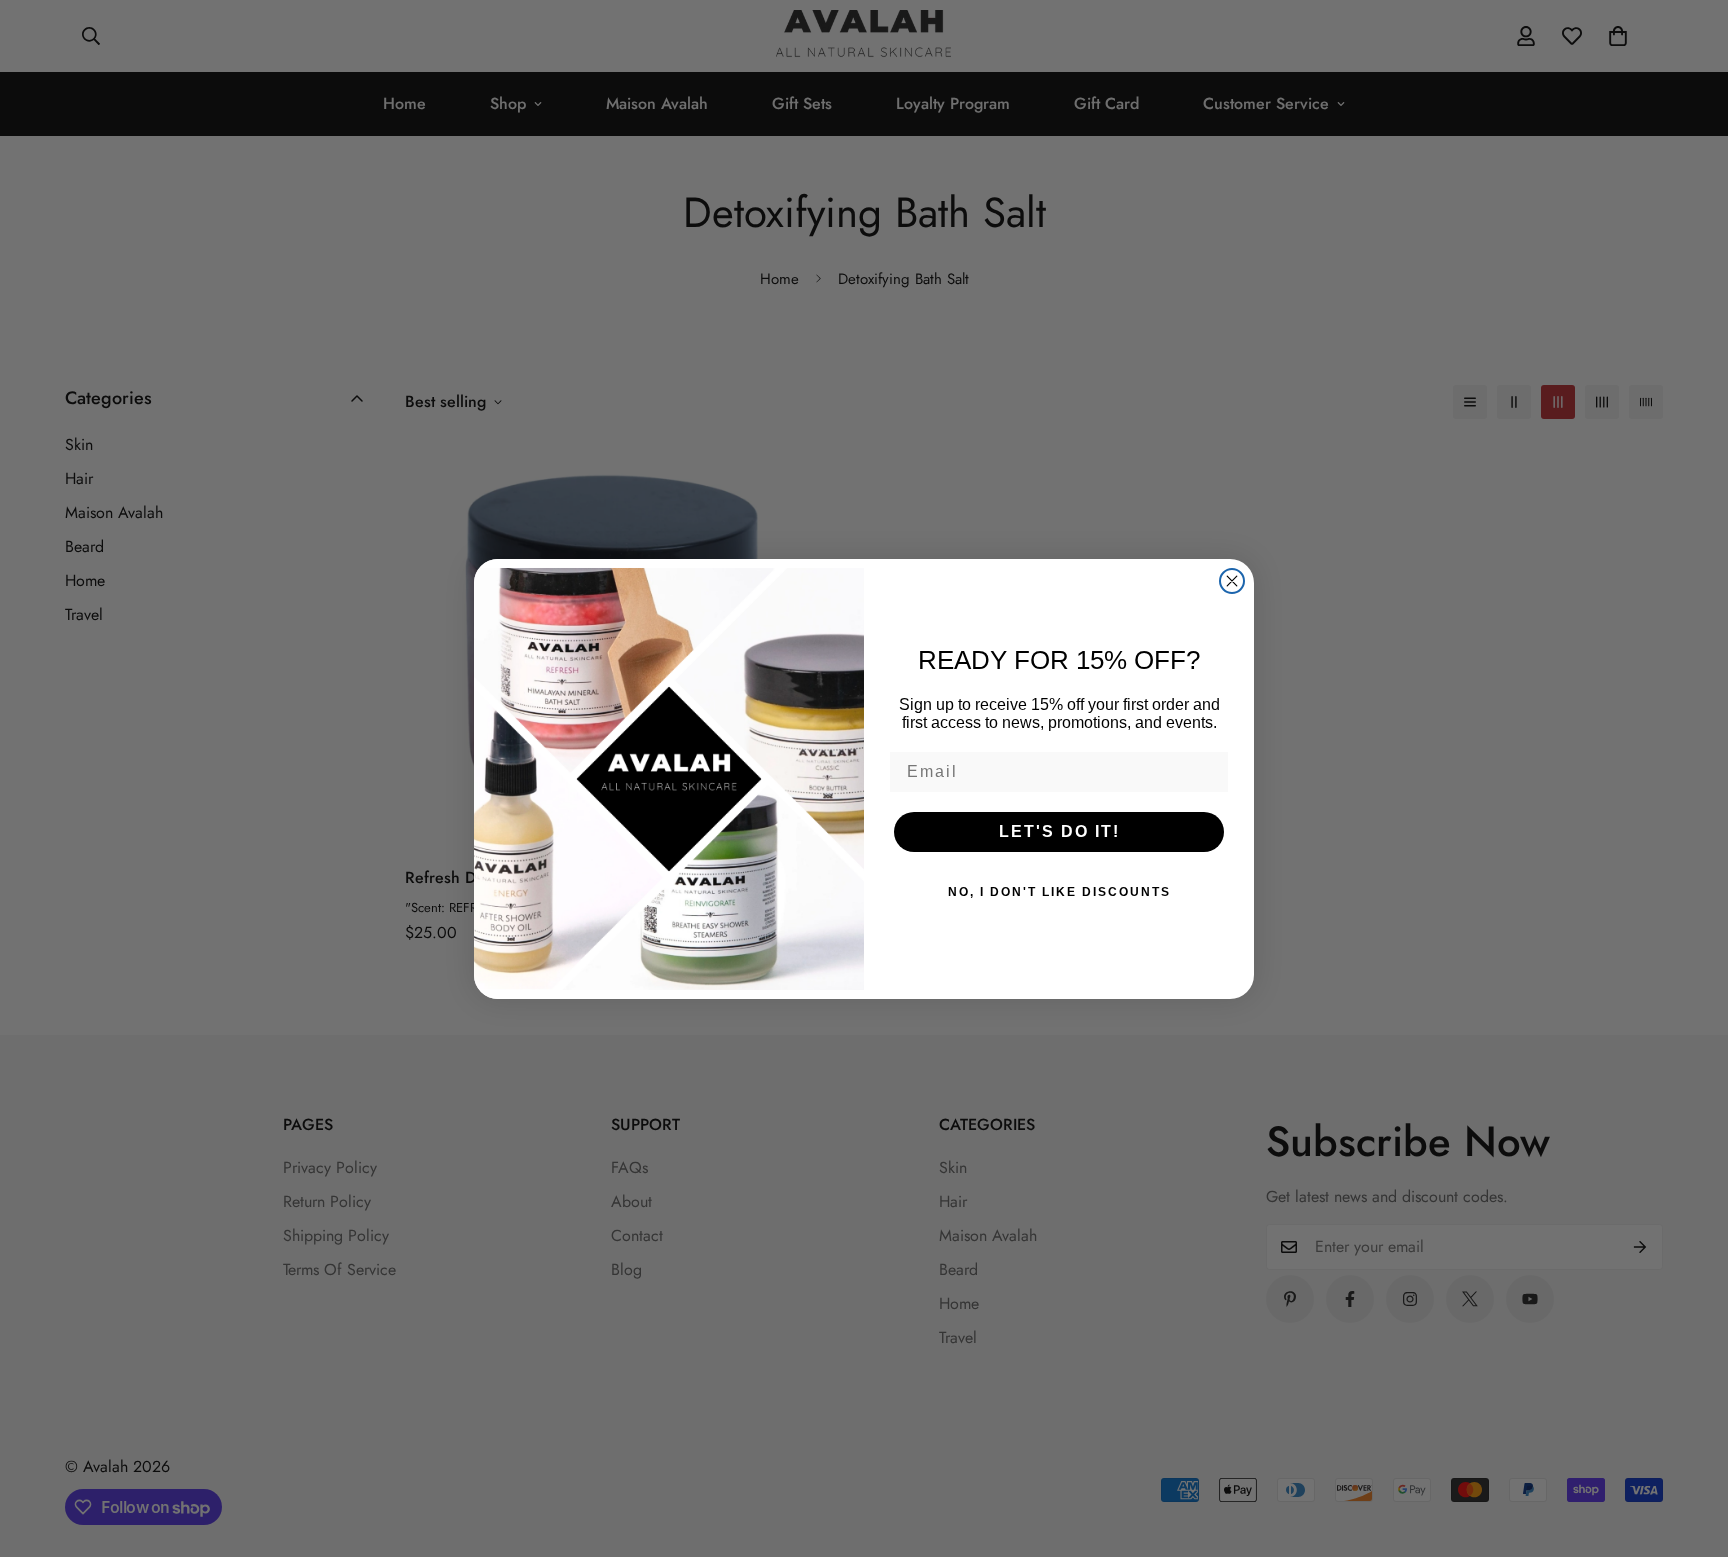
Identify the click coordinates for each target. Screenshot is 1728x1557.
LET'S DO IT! (1059, 831)
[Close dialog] (1232, 581)
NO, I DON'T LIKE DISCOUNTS (1059, 892)
